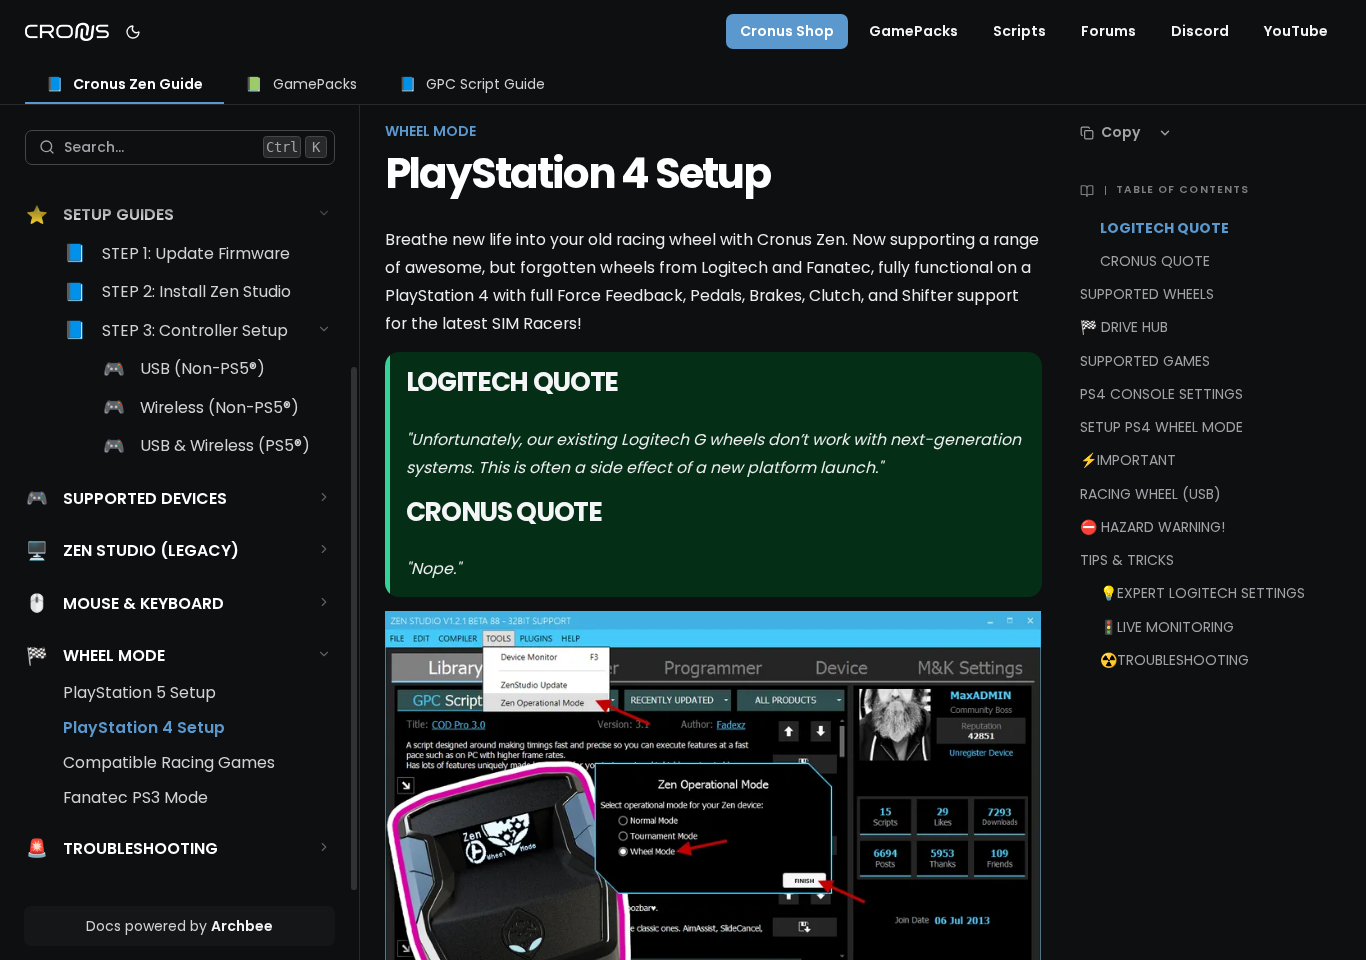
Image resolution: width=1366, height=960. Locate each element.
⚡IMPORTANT (1128, 460)
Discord (1200, 31)
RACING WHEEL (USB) (1150, 494)
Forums (1108, 31)
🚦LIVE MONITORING (1167, 627)
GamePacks (913, 31)
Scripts (1019, 31)
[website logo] (67, 32)
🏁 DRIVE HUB (1124, 327)
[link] (125, 85)
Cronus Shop (787, 31)
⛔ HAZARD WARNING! (1152, 527)
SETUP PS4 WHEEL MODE (1161, 427)
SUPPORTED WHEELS (1147, 294)
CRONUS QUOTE (1155, 261)
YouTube (1296, 31)
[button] (324, 213)
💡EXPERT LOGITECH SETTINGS (1202, 593)
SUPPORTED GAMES (1145, 361)
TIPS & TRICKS (1127, 560)
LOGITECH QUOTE (1164, 228)
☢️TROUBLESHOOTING (1174, 660)
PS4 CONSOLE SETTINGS (1161, 394)
